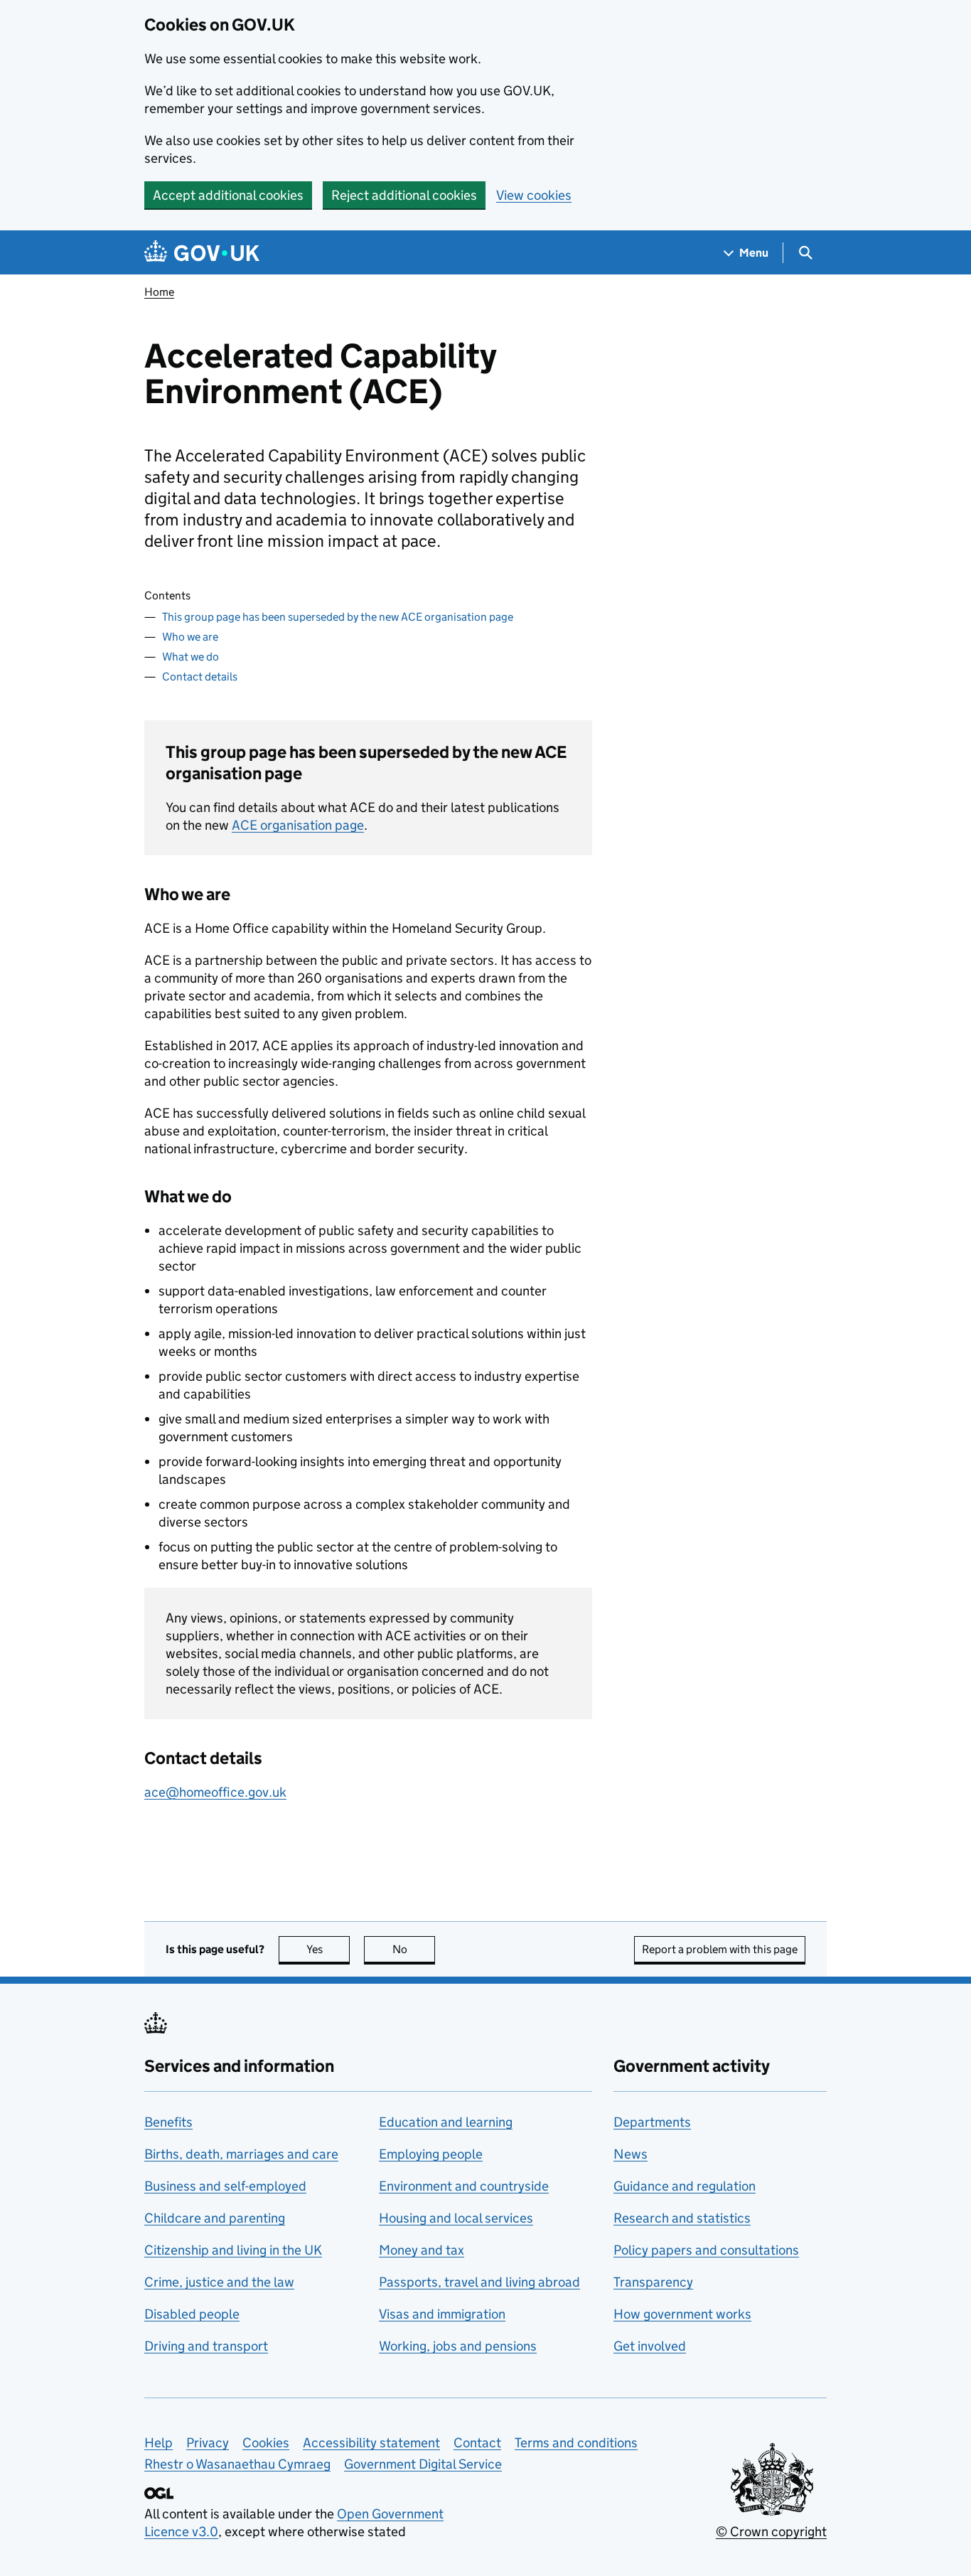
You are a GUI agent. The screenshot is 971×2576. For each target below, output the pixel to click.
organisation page (298, 825)
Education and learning (446, 2122)
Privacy (208, 2443)
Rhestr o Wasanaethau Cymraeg (237, 2464)
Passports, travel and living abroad (479, 2282)
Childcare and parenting (215, 2218)
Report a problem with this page (720, 1949)
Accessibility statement (371, 2443)
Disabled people (192, 2314)
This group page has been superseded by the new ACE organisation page (338, 617)
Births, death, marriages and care (241, 2154)
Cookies (266, 2443)
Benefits (168, 2122)
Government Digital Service (423, 2464)
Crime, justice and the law (219, 2282)
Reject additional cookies (404, 195)
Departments (652, 2122)
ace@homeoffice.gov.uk (215, 1792)
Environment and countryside (464, 2186)
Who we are (190, 637)
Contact (477, 2443)
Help (159, 2443)
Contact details (200, 677)
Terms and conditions (576, 2443)
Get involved (650, 2346)
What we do (191, 657)
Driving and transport (206, 2346)
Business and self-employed (225, 2186)
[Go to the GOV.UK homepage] (202, 253)
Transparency (653, 2282)
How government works (682, 2314)
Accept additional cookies (228, 195)
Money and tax (422, 2250)
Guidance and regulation (685, 2186)
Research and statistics (682, 2218)
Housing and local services (456, 2218)
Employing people (431, 2154)
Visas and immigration (442, 2314)
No (414, 1949)
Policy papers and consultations (706, 2250)
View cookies (534, 195)
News (631, 2154)
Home (159, 292)
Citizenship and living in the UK (233, 2250)
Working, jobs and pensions (458, 2346)
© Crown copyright (771, 2532)
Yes (328, 1949)
